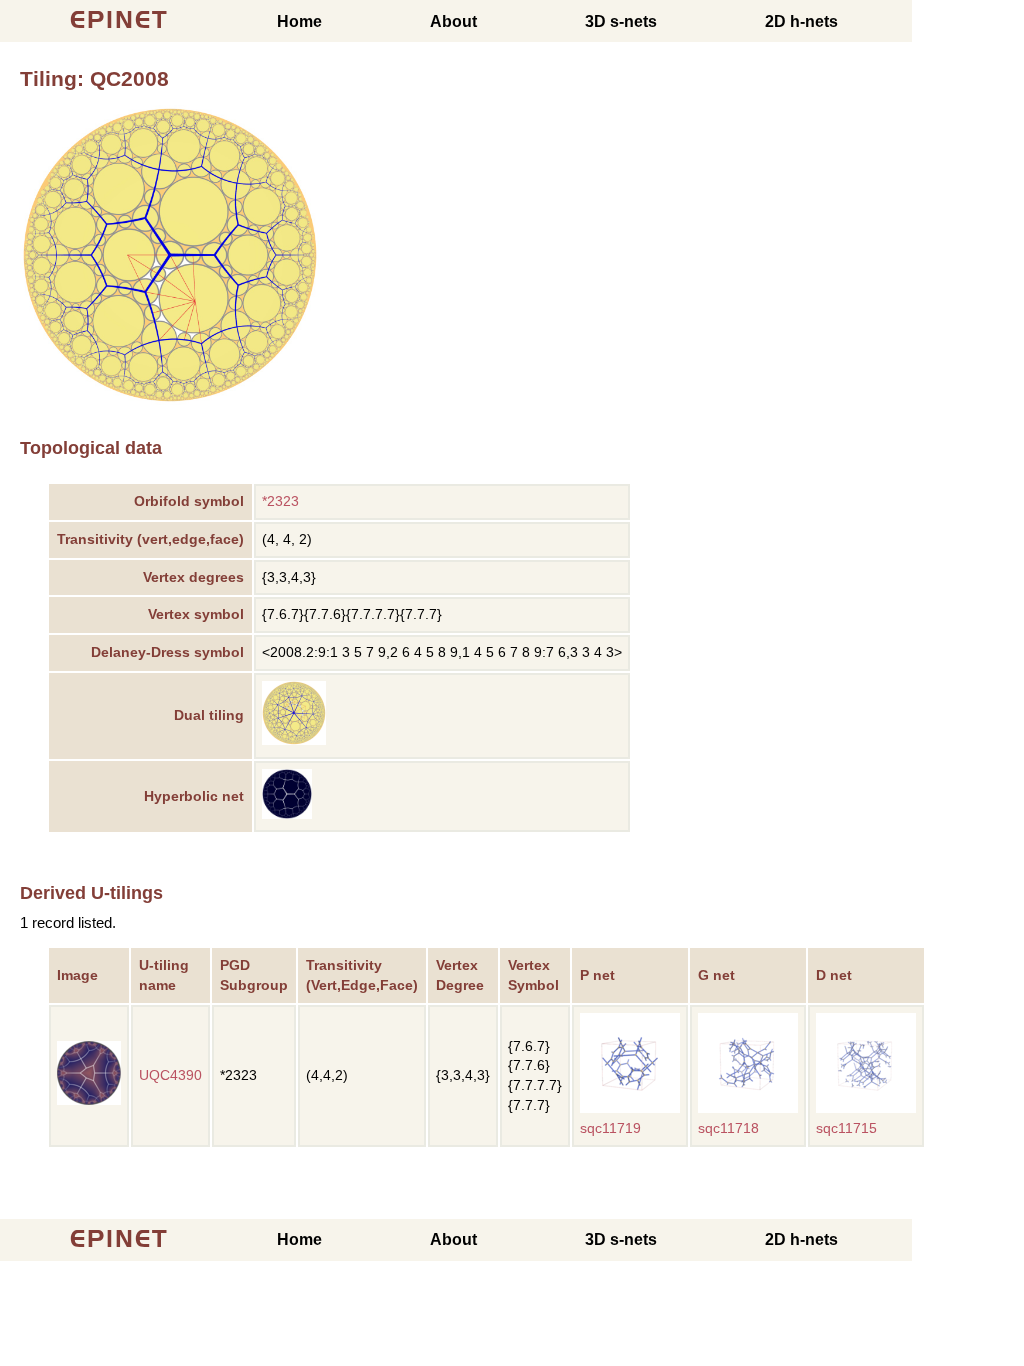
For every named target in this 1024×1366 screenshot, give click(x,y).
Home (299, 21)
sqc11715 (846, 1128)
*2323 (280, 501)
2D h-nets (801, 21)
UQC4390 (170, 1075)
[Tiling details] (294, 740)
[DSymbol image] (170, 399)
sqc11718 (728, 1128)
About (453, 21)
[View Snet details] (630, 1108)
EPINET (119, 19)
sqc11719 (610, 1128)
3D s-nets (621, 21)
